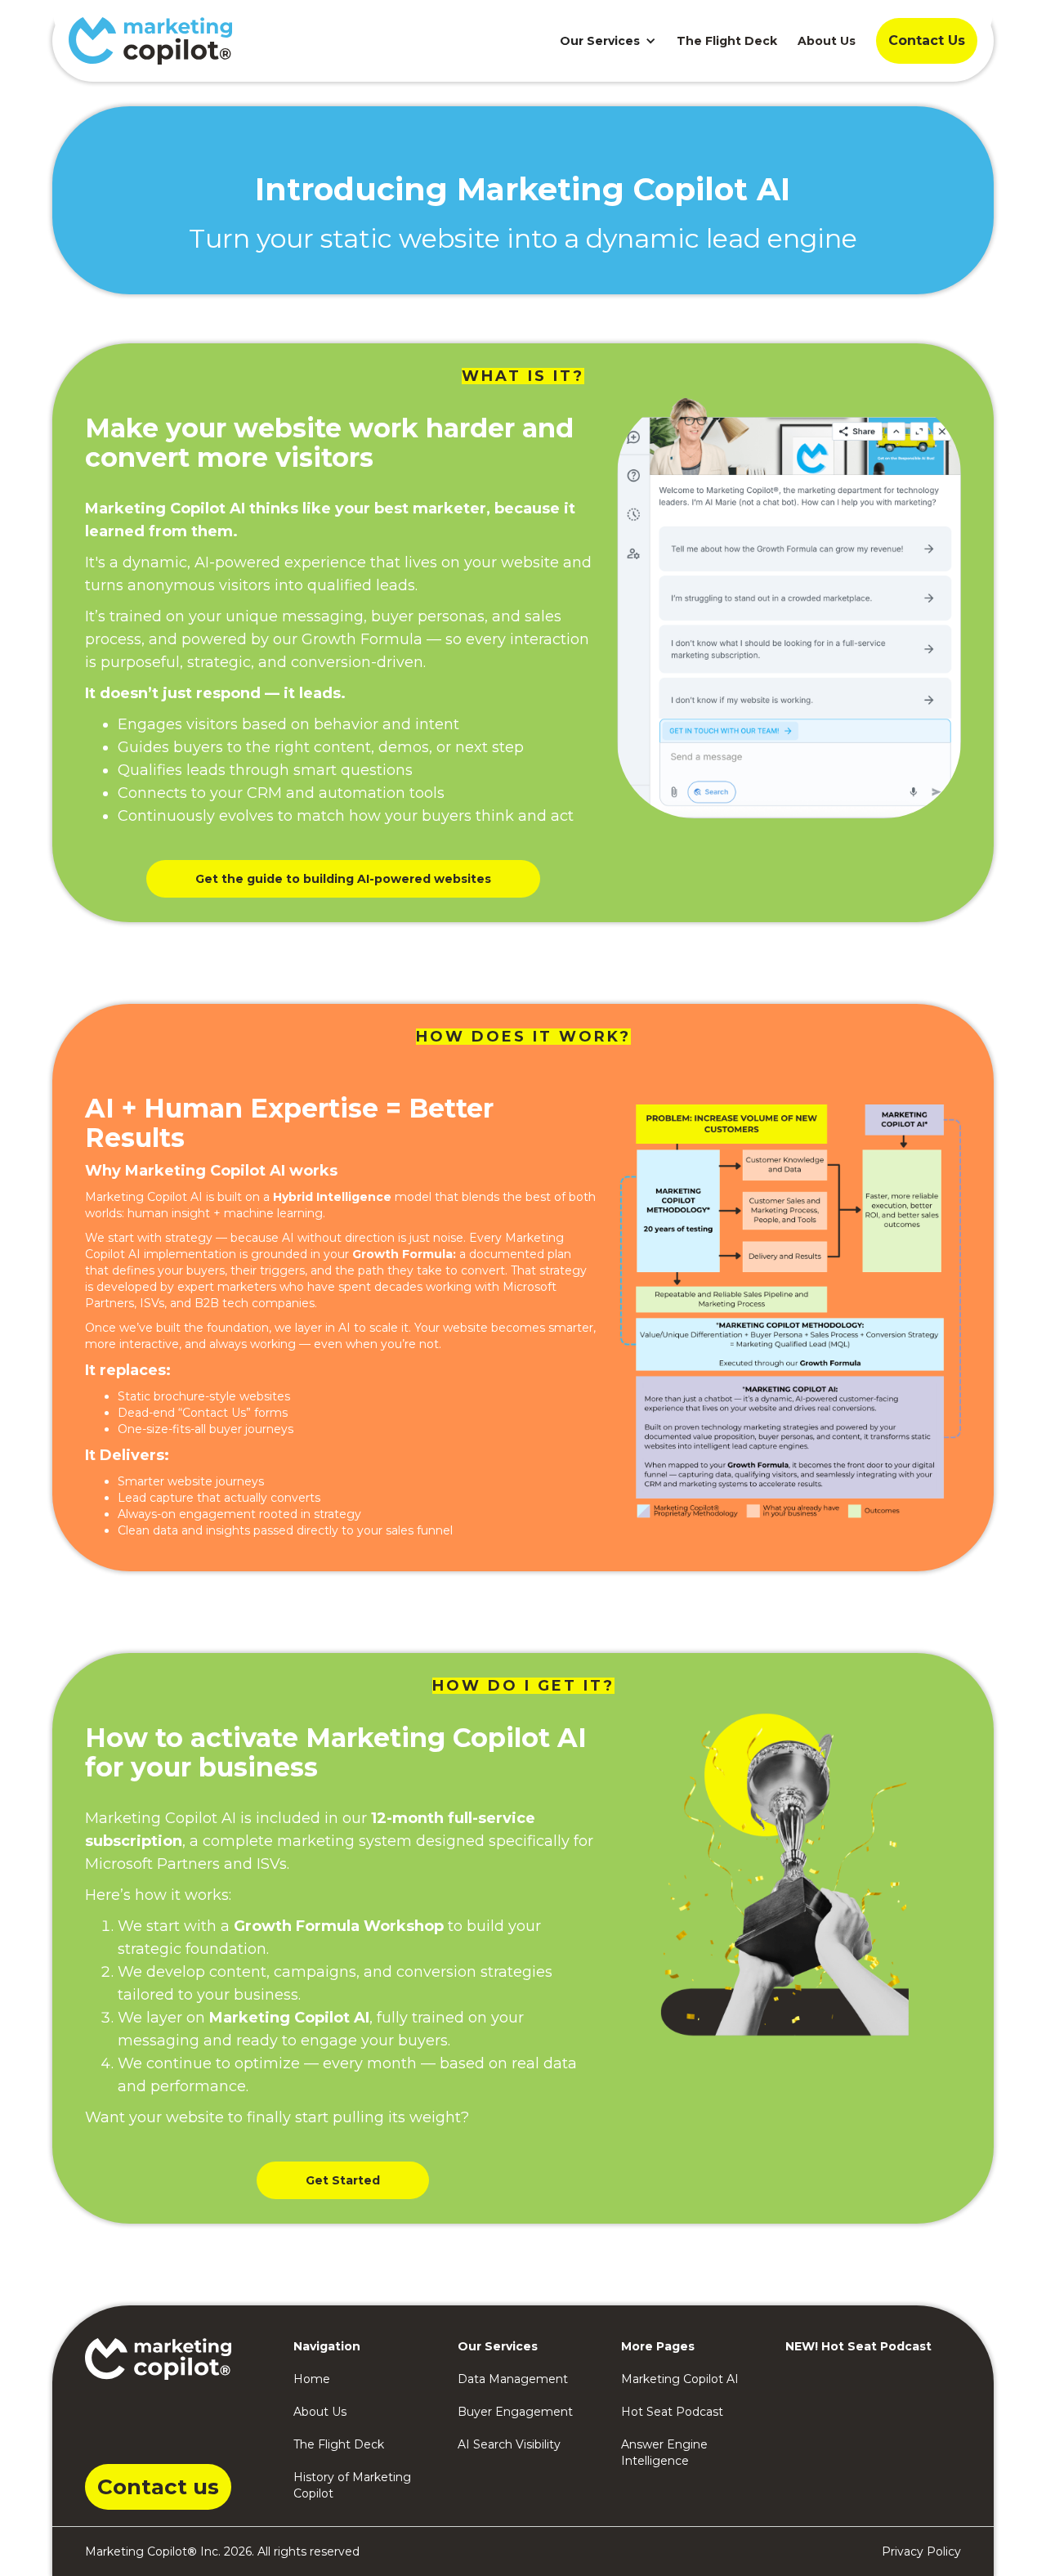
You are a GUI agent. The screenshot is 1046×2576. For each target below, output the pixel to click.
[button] (604, 41)
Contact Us (927, 40)
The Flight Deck (727, 41)
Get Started (343, 2180)
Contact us (158, 2487)
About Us (827, 41)
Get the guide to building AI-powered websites (343, 879)
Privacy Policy (921, 2551)
